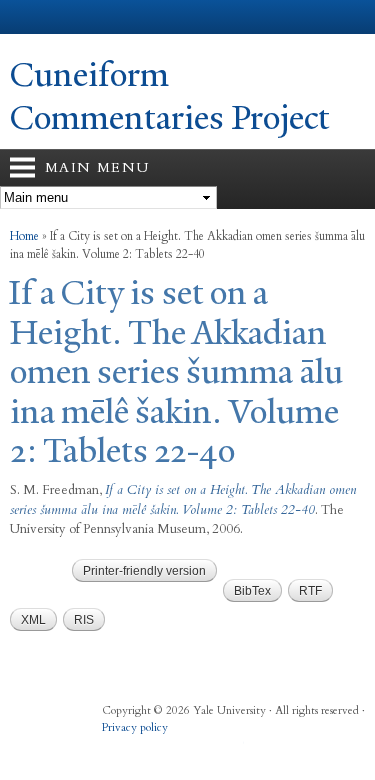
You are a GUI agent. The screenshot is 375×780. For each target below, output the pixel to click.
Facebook (115, 748)
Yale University (33, 17)
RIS (84, 620)
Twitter (154, 748)
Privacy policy (135, 727)
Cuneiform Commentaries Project (170, 96)
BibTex (252, 591)
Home (24, 236)
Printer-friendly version (144, 571)
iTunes (193, 748)
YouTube (232, 748)
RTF (310, 591)
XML (33, 620)
